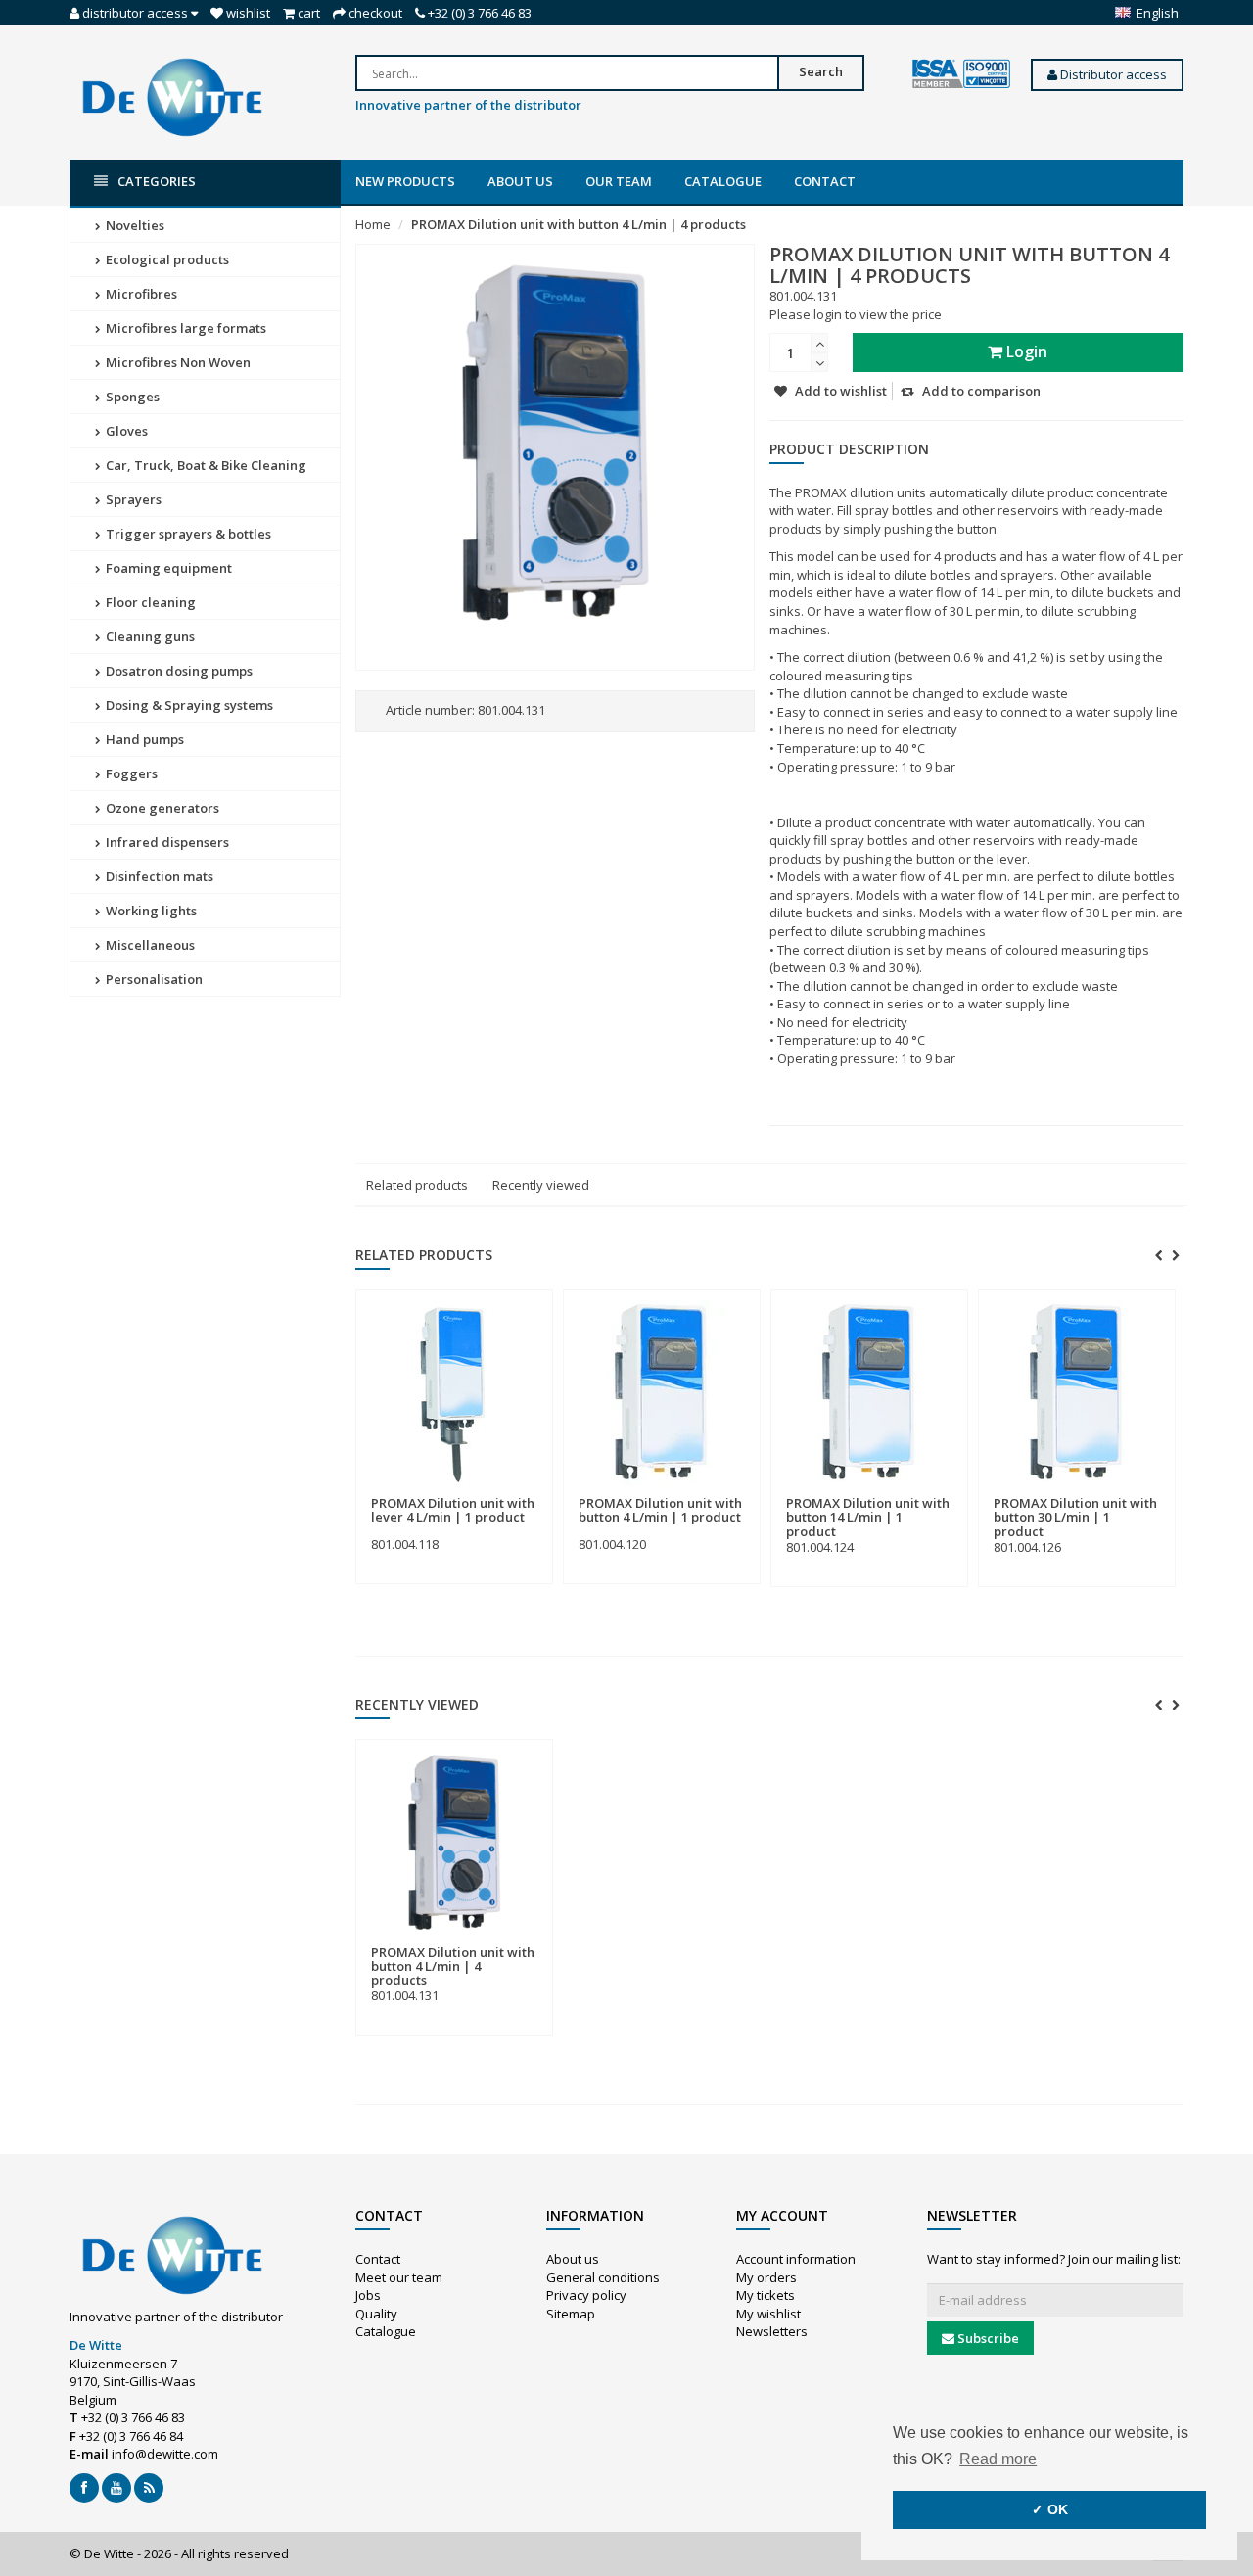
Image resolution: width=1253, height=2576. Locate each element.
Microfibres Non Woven (177, 362)
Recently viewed (541, 1185)
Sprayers (132, 499)
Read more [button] (998, 2459)
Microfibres (140, 294)
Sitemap (571, 2314)
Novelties (134, 225)
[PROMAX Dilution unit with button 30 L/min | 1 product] (1077, 1393)
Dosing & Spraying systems (188, 705)
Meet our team (399, 2277)
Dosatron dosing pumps (178, 671)
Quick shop (414, 1492)
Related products (417, 1185)
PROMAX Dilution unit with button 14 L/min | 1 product (868, 1517)
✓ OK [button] (1050, 2509)
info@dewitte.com (165, 2454)
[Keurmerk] (961, 74)
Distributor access (1112, 74)
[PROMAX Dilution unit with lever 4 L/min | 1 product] (454, 1393)
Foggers (130, 773)
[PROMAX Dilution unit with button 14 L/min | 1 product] (869, 1393)
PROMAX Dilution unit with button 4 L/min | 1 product (660, 1510)
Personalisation (153, 979)
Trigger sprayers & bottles (187, 534)
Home (373, 224)
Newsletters (772, 2331)
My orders (766, 2277)
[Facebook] (84, 2488)
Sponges (131, 397)
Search (821, 71)
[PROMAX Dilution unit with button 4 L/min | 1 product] (662, 1393)
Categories (157, 181)
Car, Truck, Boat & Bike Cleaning (205, 465)
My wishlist (768, 2314)
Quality (376, 2314)
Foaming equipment (167, 568)
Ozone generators (161, 808)
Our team (619, 181)
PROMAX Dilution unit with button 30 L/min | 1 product (1075, 1517)
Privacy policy (586, 2295)
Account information (796, 2259)
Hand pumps (143, 739)
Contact (825, 181)
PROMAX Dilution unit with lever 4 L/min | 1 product (453, 1510)
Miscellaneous (149, 945)
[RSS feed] (149, 2488)
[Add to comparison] (530, 1493)
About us (520, 181)
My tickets (766, 2295)
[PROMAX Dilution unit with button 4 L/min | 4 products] (454, 1843)
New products (405, 181)
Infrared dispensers (166, 842)
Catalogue (723, 181)
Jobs (368, 2295)
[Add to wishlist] (494, 1493)
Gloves (125, 431)
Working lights (150, 911)
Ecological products (166, 259)
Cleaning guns (149, 636)
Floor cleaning (149, 602)
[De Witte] (172, 96)
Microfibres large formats (185, 328)
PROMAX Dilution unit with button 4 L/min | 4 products (579, 224)
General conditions (603, 2277)
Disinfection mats (158, 876)
